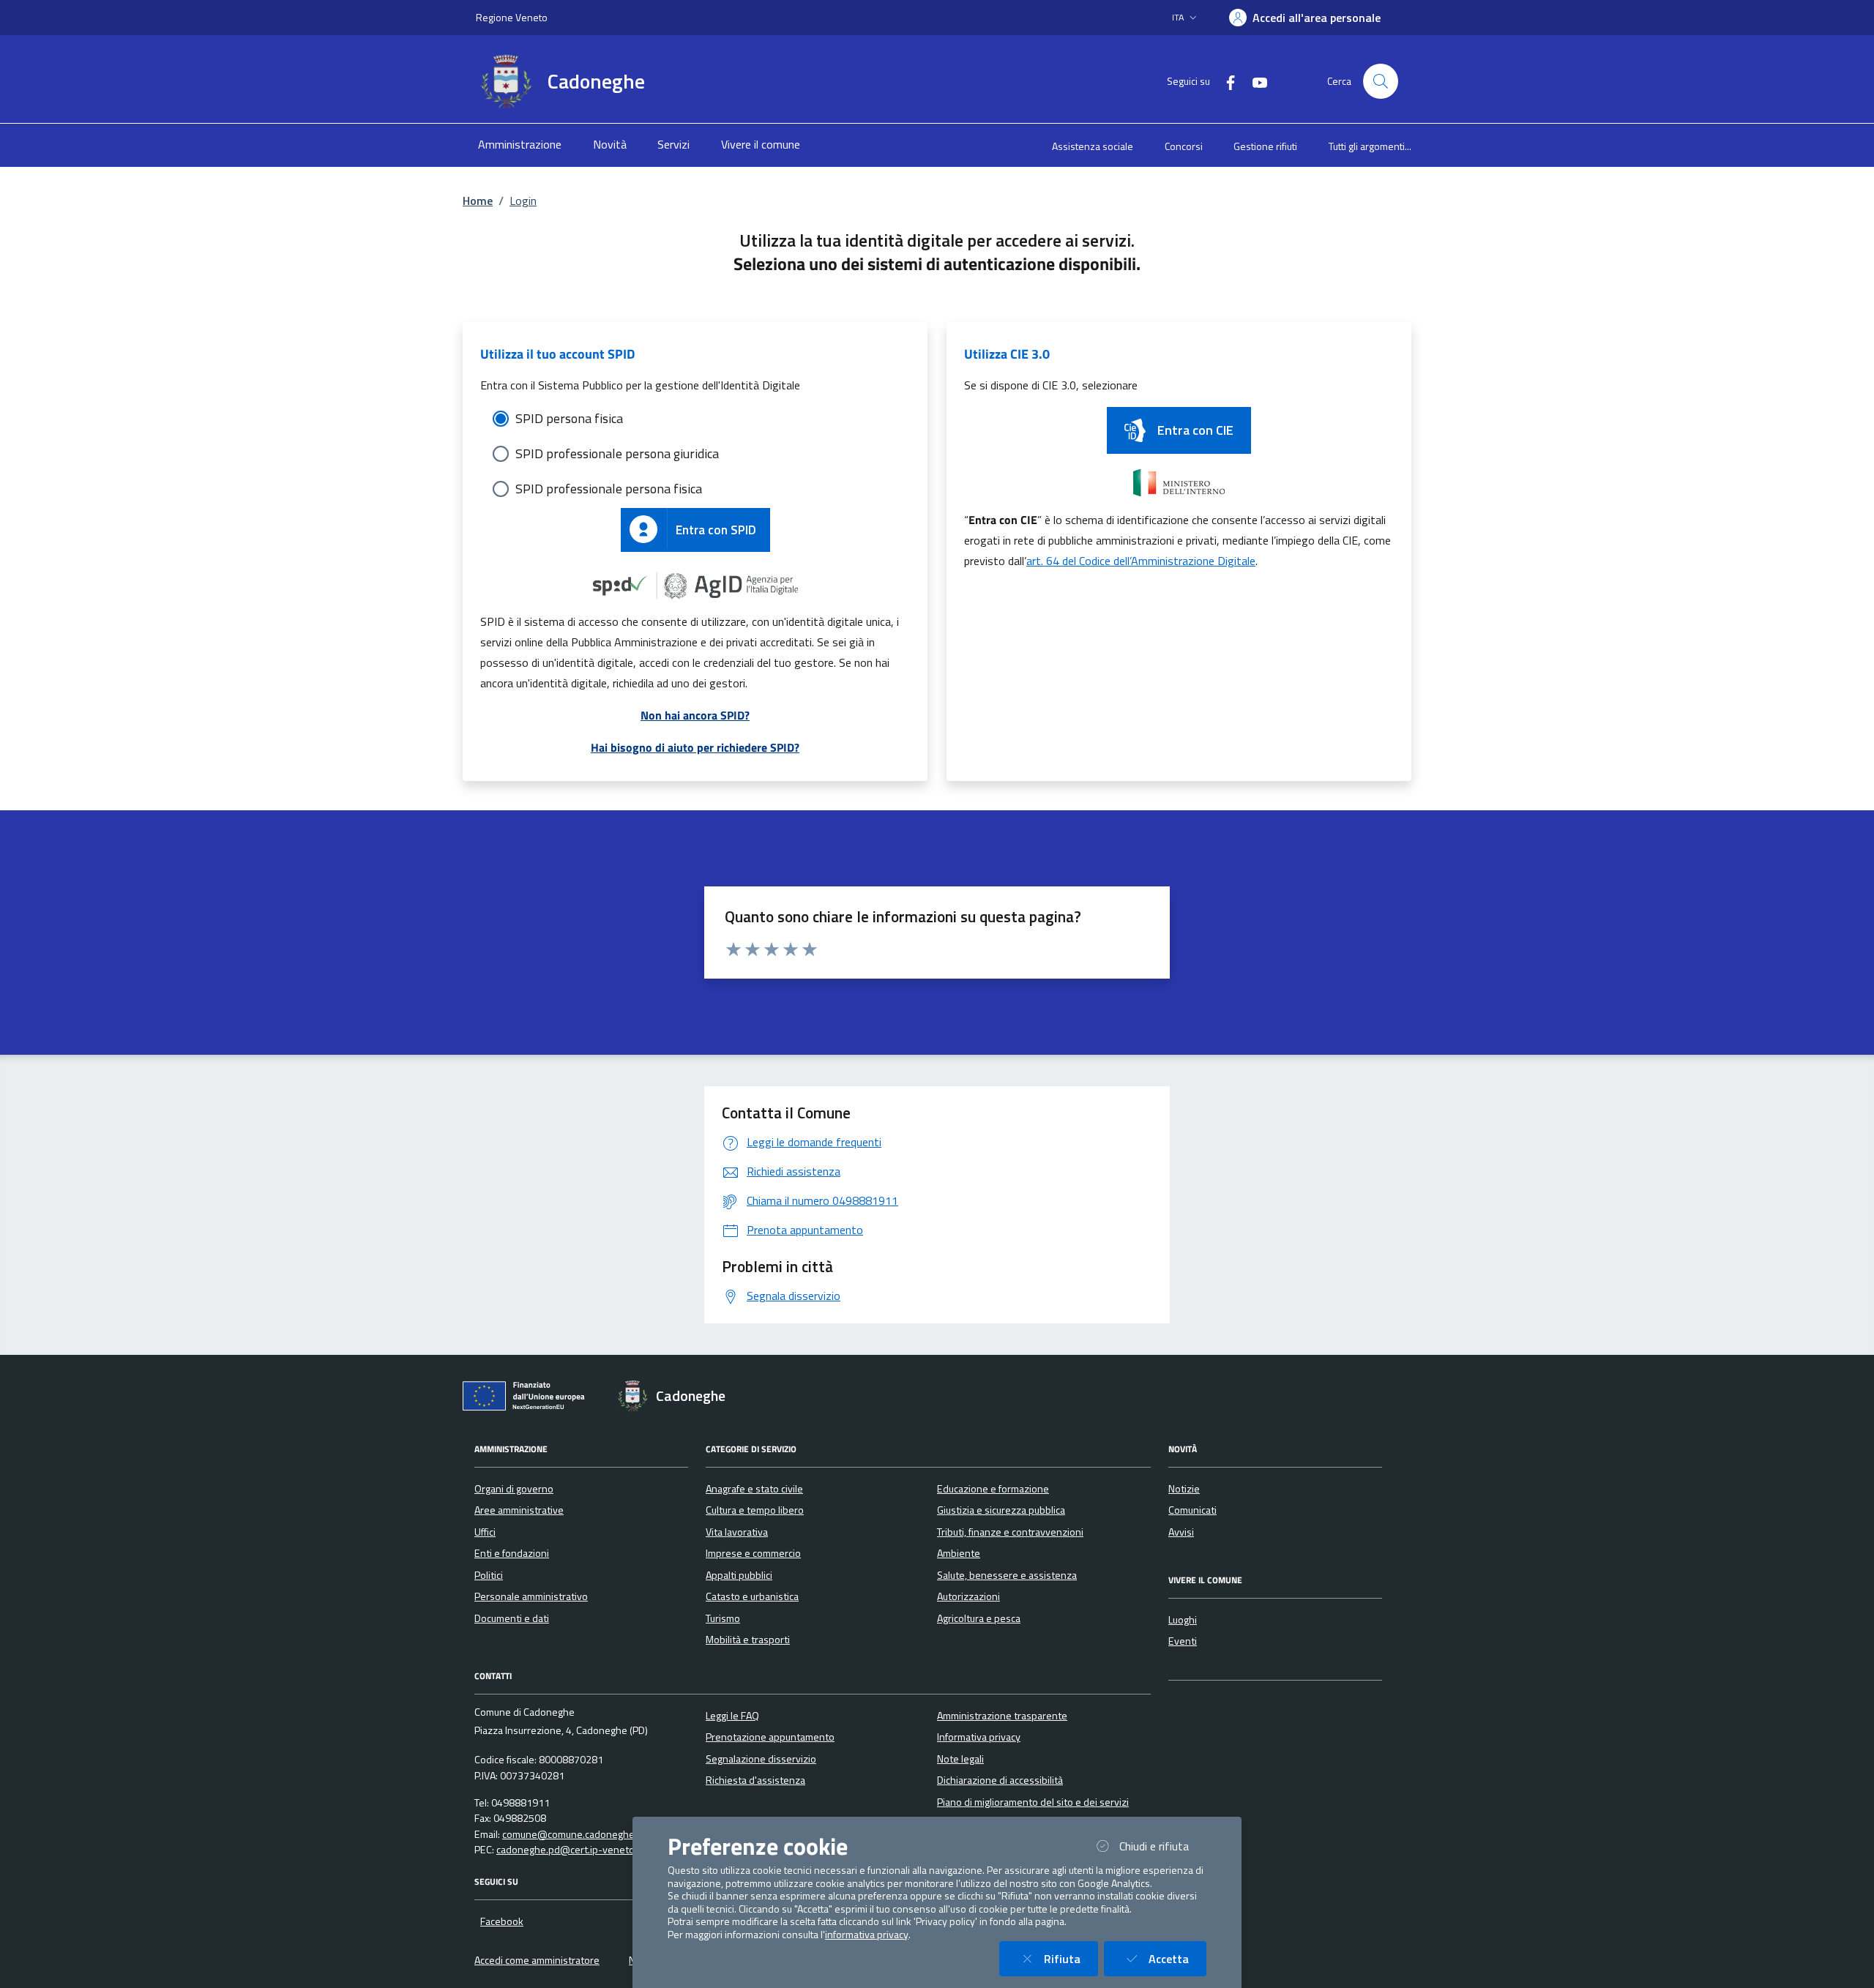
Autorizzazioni (968, 1596)
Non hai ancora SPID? (695, 715)
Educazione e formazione (993, 1489)
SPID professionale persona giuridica (617, 453)
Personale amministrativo (531, 1596)
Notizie (1184, 1489)
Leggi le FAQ (732, 1716)
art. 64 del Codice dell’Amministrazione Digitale (1141, 561)
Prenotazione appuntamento (770, 1737)
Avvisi (1181, 1532)
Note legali (960, 1759)
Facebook (502, 1921)
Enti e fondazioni (512, 1553)
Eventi (1183, 1641)
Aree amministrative (519, 1510)
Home (478, 201)
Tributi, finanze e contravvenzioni (1010, 1532)
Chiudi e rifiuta (1163, 1846)
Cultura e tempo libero (755, 1510)
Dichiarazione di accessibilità (1000, 1780)
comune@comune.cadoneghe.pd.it (579, 1834)
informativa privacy (867, 1935)
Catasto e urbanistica (752, 1596)
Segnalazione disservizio (761, 1759)
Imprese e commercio (753, 1553)
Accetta (1177, 1958)
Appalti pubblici (739, 1575)
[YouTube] (1254, 81)
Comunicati (1192, 1510)
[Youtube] (541, 1921)
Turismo (723, 1618)
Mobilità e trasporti (748, 1640)
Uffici (485, 1532)
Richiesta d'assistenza (755, 1780)
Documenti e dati (512, 1618)
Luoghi (1183, 1620)
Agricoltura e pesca (979, 1618)
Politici (489, 1575)
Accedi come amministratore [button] (537, 1960)
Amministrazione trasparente (1002, 1716)
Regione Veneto (512, 17)
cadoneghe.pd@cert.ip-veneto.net (574, 1850)
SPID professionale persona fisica (609, 489)
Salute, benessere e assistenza (1007, 1575)
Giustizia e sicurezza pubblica (1001, 1510)
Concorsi (1184, 146)
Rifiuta (1071, 1958)
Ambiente (959, 1553)
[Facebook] (1225, 81)
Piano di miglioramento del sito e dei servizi (1033, 1802)
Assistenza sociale (1093, 146)
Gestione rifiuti (1265, 146)
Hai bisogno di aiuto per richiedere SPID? (695, 747)
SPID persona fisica (569, 418)
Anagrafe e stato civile (754, 1489)
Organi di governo (514, 1489)
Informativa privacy (979, 1737)
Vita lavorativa (737, 1532)
